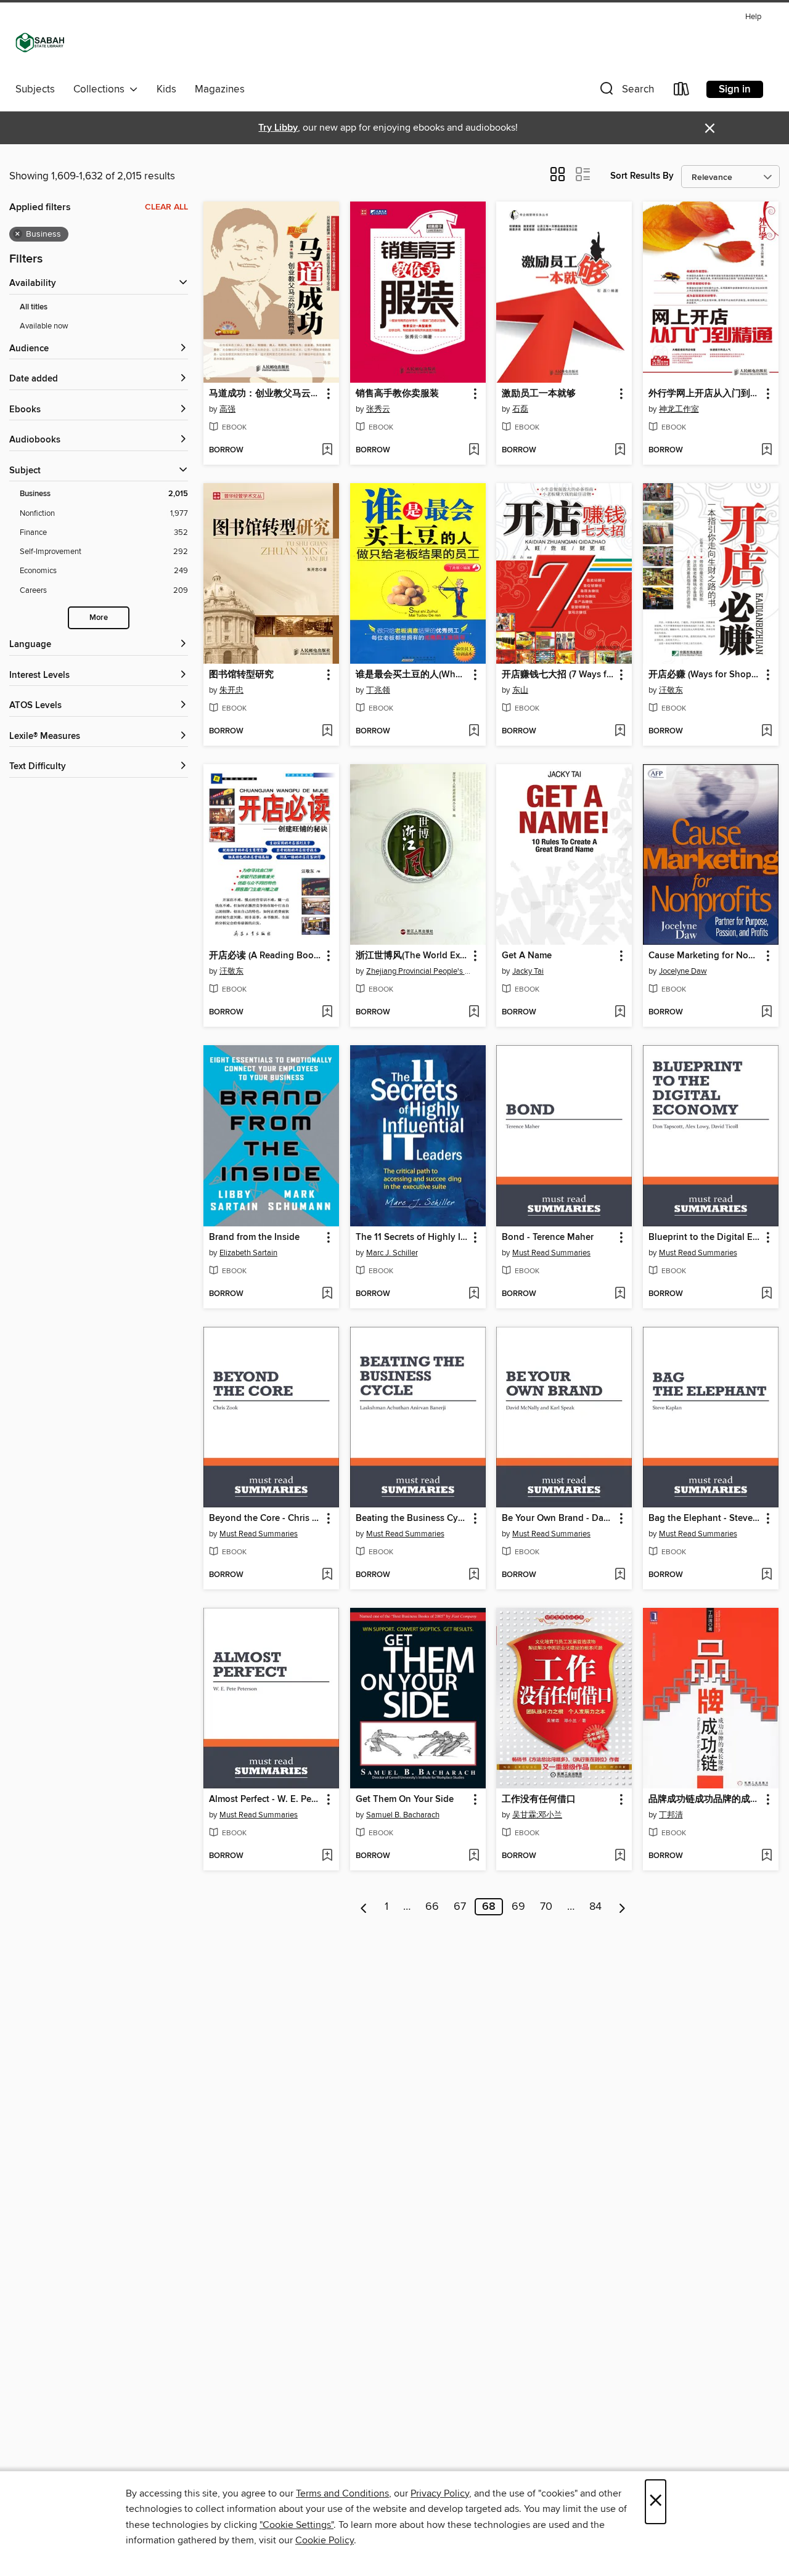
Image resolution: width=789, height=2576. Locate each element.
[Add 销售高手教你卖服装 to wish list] (474, 450)
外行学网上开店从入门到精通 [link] (705, 394)
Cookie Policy (325, 2540)
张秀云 (378, 409)
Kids (166, 89)
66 (432, 1907)
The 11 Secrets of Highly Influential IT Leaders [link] (412, 1237)
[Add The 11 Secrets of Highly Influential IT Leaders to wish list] (474, 1294)
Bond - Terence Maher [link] (548, 1237)
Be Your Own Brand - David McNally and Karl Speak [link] (558, 1518)
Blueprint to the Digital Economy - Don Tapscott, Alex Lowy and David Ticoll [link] (705, 1237)
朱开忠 (231, 690)
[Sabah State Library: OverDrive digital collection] (40, 43)
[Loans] (682, 92)
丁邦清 (671, 1815)
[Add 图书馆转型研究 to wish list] (327, 732)
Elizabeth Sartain (248, 1253)
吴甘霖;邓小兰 (537, 1815)
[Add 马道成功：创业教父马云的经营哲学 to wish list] (327, 450)
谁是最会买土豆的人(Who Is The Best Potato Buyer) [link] (412, 675)
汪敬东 (671, 690)
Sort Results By (642, 176)
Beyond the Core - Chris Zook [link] (265, 1518)
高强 (227, 409)
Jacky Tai (528, 971)
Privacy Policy (440, 2493)
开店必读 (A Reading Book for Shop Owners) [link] (265, 956)
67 (460, 1907)
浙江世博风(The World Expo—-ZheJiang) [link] (412, 956)
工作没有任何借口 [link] (539, 1800)
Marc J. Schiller (392, 1253)
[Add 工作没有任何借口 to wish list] (620, 1856)
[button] (626, 92)
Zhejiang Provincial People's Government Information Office (419, 971)
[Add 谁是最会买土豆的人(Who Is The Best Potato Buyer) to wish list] (474, 732)
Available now (44, 326)
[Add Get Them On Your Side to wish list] (474, 1856)
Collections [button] (101, 89)
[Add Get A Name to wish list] (620, 1013)
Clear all (166, 207)
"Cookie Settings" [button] (296, 2525)
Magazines (220, 89)
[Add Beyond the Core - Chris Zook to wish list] (327, 1575)
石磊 (520, 409)
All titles (34, 307)
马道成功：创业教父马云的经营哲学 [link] (265, 394)
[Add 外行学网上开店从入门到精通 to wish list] (767, 450)
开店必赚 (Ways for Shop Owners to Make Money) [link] (705, 675)
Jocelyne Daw (683, 971)
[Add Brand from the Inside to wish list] (327, 1294)
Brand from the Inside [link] (254, 1237)
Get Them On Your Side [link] (405, 1800)
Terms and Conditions (342, 2493)
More (99, 618)
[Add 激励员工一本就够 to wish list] (620, 450)
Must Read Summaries (551, 1253)
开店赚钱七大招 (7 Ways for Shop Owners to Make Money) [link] (558, 675)
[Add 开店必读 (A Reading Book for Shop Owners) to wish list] (327, 1013)
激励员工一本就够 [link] (539, 394)
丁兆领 (378, 690)
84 (595, 1907)
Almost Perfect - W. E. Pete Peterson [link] (265, 1800)
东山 (520, 690)
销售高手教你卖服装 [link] (397, 394)
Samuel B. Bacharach (403, 1815)
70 (546, 1907)
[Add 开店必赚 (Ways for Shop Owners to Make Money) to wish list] (767, 732)
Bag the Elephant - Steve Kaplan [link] (705, 1518)
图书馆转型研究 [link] (241, 675)
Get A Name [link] (527, 956)
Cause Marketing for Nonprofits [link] (705, 956)
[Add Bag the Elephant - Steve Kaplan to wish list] (767, 1575)
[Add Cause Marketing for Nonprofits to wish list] (767, 1013)
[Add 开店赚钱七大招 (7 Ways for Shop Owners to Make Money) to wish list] (620, 732)
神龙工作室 (679, 409)
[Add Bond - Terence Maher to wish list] (620, 1294)
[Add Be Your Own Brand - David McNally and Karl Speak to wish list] (620, 1575)
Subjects (35, 89)
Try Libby (278, 128)
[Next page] (622, 1907)
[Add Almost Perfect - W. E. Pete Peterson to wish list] (327, 1856)
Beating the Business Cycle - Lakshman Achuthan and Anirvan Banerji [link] (412, 1518)
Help (753, 17)
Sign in (735, 89)
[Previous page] (364, 1907)
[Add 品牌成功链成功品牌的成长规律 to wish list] (767, 1856)
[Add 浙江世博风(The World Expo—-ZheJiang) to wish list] (474, 1013)
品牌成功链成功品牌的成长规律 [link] (705, 1800)
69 (518, 1907)
